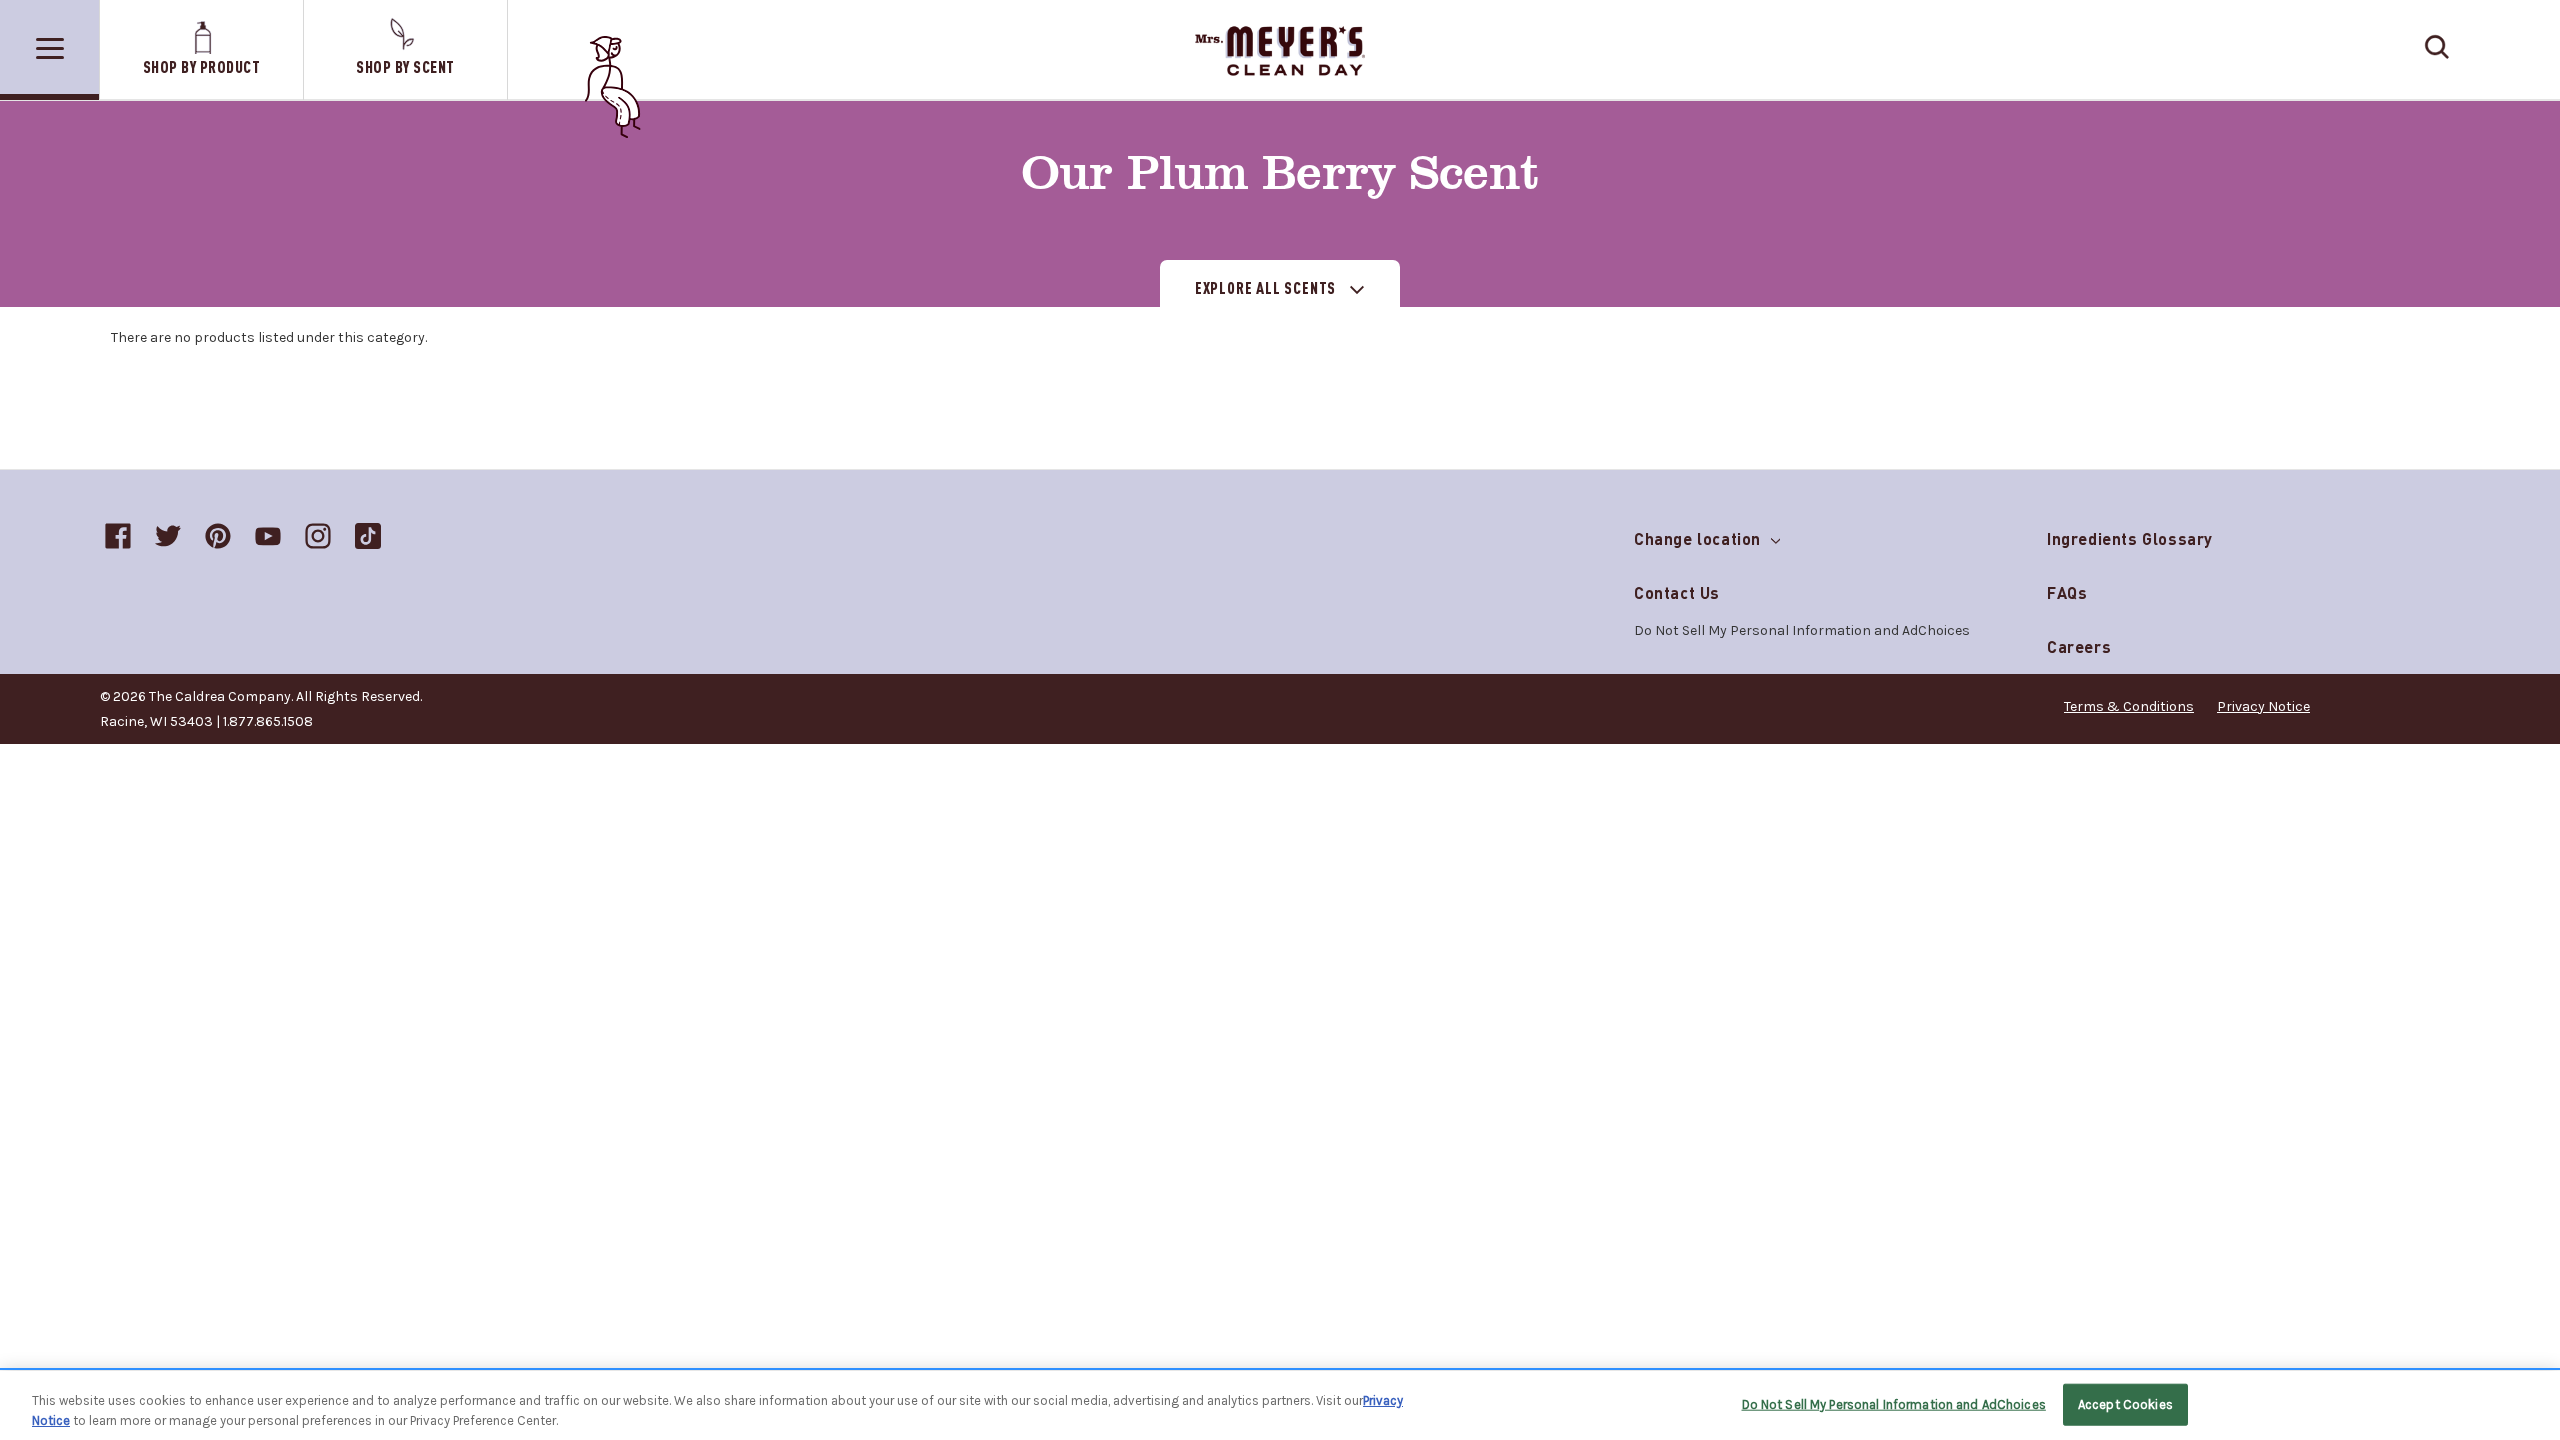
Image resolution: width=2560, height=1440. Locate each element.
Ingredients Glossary (2130, 538)
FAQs (2067, 592)
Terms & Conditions (2129, 706)
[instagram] (318, 536)
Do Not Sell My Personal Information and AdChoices (1894, 1404)
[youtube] (268, 536)
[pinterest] (218, 536)
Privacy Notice (2263, 706)
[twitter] (168, 536)
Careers (2079, 646)
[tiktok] (368, 536)
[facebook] (118, 536)
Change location (1700, 534)
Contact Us (1677, 592)
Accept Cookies (2125, 1404)
